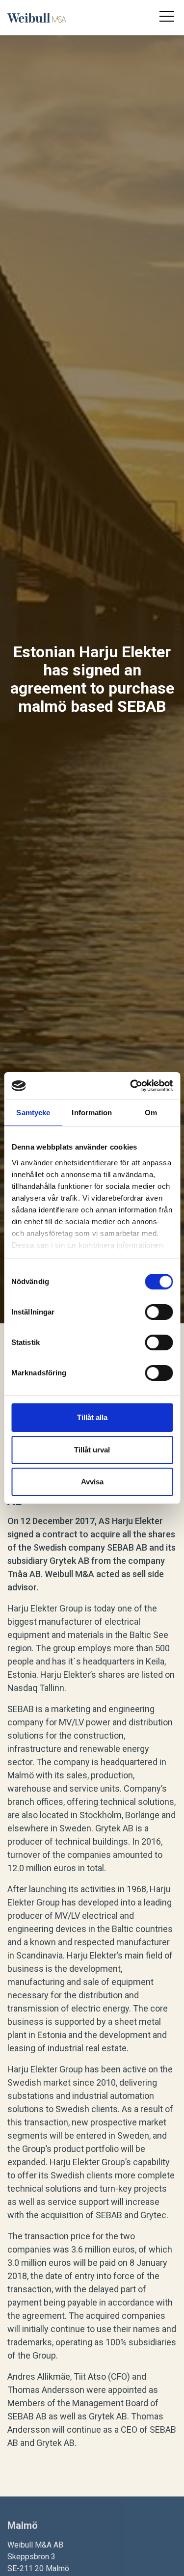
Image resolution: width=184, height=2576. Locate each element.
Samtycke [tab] (33, 1113)
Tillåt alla (92, 1417)
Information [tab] (92, 1113)
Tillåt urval (92, 1450)
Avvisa (92, 1482)
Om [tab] (151, 1113)
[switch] (159, 1312)
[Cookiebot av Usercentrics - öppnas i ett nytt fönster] (131, 1086)
